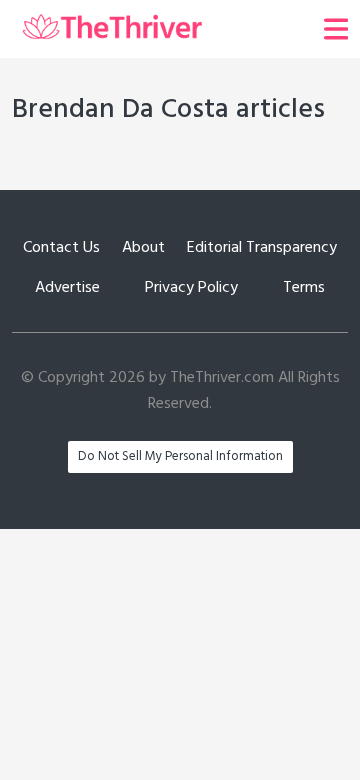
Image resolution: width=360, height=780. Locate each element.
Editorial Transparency (262, 248)
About (143, 248)
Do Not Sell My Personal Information (180, 456)
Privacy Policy (191, 288)
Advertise (67, 288)
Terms (304, 288)
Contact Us (61, 248)
